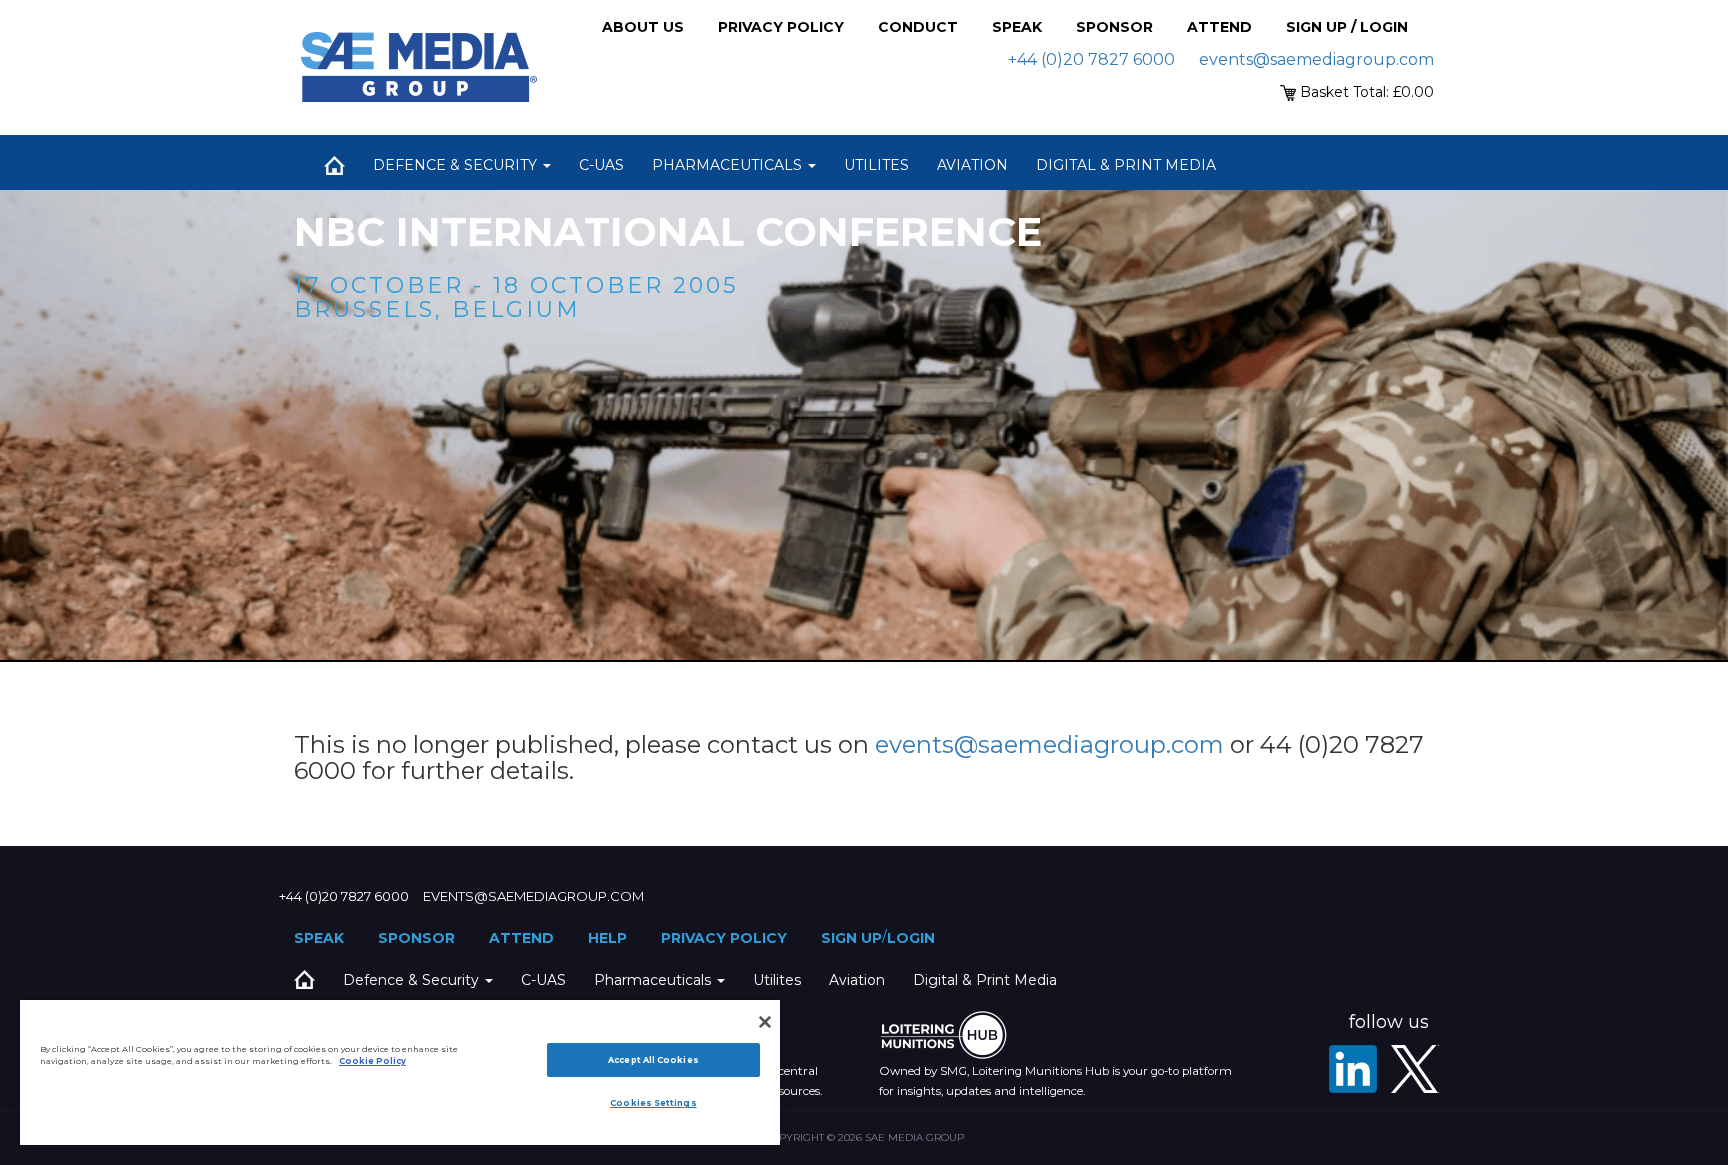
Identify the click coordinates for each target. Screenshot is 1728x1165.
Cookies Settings (653, 1103)
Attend (1219, 27)
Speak (1017, 27)
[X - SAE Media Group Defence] (1415, 1069)
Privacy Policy (781, 27)
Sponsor (1114, 27)
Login (911, 938)
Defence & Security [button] (457, 165)
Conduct (918, 27)
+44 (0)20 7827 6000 (1091, 59)
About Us (643, 27)
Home (334, 165)
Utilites (876, 165)
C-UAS (601, 165)
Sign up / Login (1347, 27)
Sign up (851, 938)
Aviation (972, 165)
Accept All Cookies (653, 1060)
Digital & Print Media (1126, 165)
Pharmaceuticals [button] (729, 165)
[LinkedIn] (1353, 1069)
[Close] (765, 1022)
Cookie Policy (372, 1061)
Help (607, 938)
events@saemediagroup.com (1316, 59)
